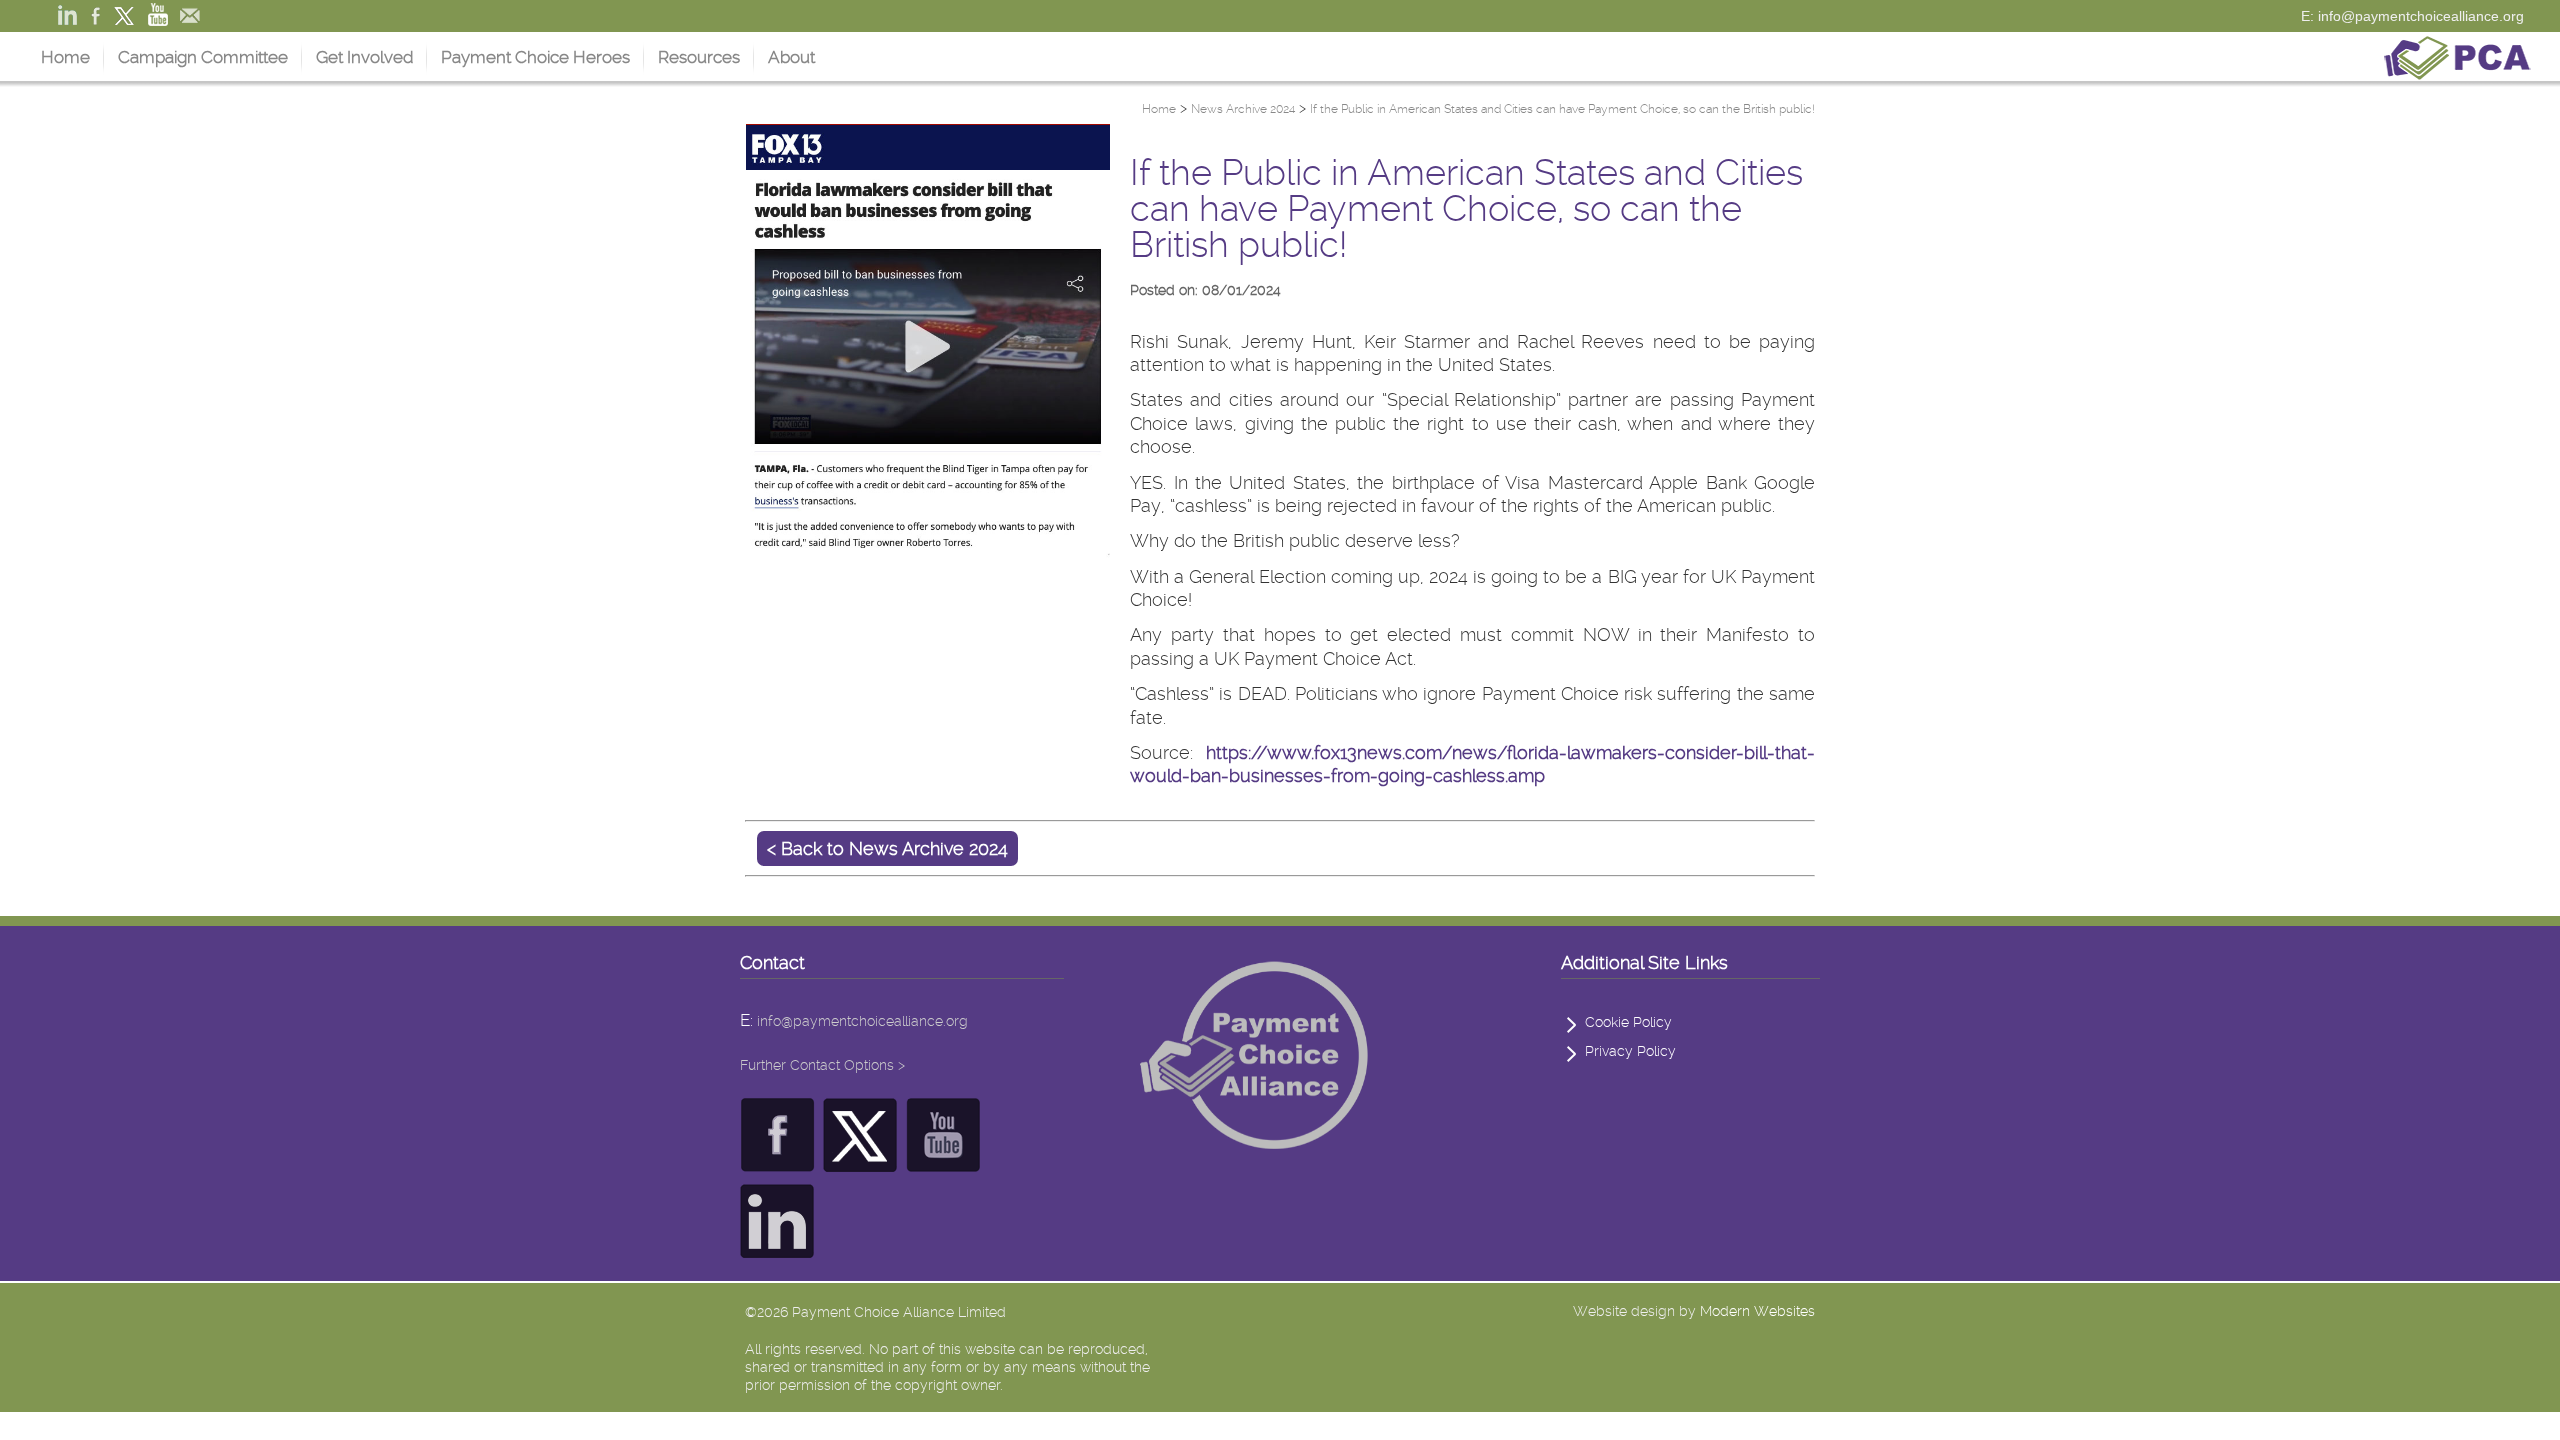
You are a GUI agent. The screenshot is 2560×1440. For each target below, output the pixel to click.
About (791, 57)
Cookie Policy (1628, 1022)
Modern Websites (1757, 1311)
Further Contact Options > (822, 1065)
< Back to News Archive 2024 (887, 848)
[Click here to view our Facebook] (777, 1161)
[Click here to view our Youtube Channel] (943, 1161)
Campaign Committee (203, 57)
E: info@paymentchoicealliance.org (2412, 16)
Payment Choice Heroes (535, 57)
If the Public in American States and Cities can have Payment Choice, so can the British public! (1562, 109)
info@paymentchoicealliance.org (862, 1021)
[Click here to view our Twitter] (860, 1161)
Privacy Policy (1630, 1051)
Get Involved (364, 57)
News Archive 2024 (1243, 109)
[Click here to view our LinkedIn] (777, 1247)
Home (65, 57)
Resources (699, 57)
